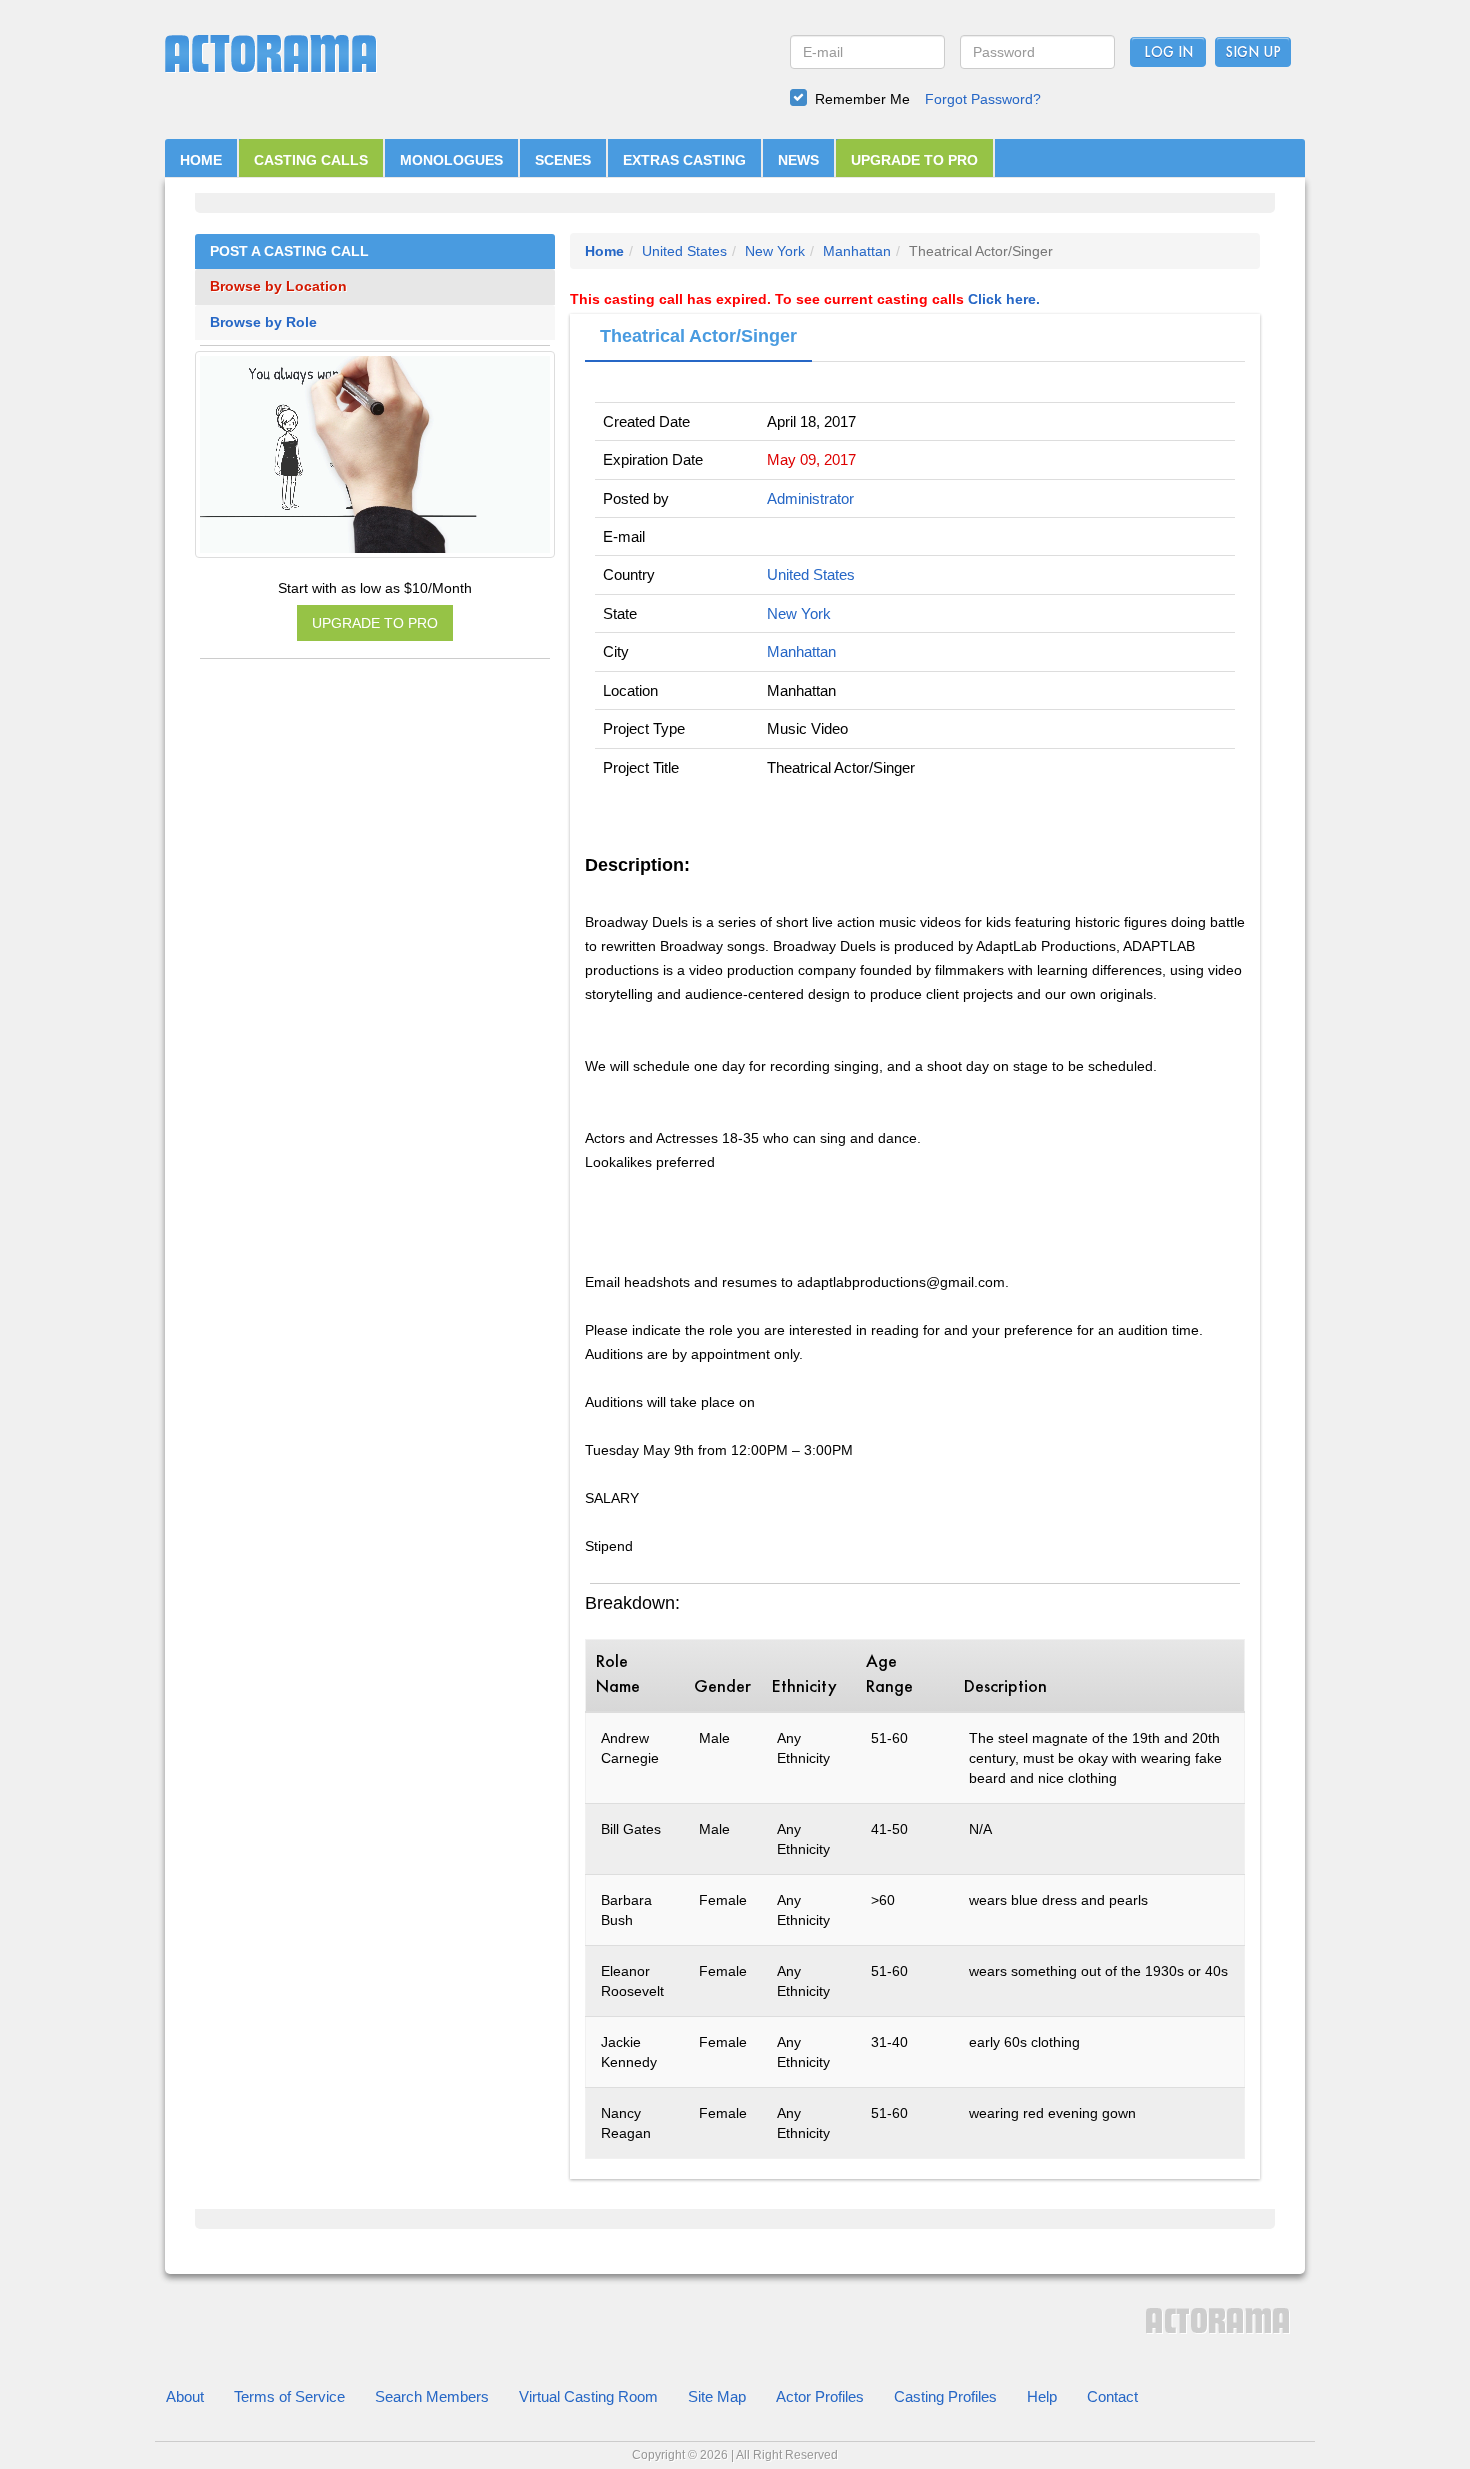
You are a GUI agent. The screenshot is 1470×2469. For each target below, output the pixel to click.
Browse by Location (278, 286)
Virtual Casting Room (588, 2396)
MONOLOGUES (451, 160)
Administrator (810, 498)
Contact (1112, 2396)
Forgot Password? (983, 99)
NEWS (798, 160)
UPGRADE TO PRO (914, 160)
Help (1042, 2396)
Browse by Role (263, 322)
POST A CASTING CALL (289, 251)
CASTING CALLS (311, 160)
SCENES (563, 160)
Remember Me (862, 99)
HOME (201, 160)
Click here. (1004, 299)
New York (775, 251)
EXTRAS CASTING (684, 160)
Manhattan (857, 251)
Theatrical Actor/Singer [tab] (698, 336)
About (185, 2396)
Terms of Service (289, 2396)
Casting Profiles (945, 2396)
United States (684, 251)
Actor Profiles (820, 2396)
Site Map (717, 2396)
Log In (1168, 53)
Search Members (432, 2396)
